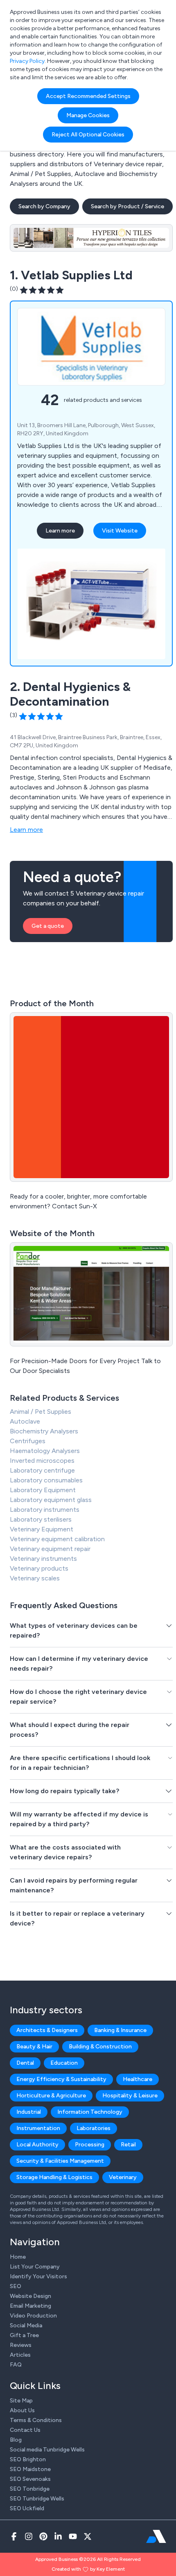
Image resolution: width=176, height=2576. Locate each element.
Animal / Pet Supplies (41, 1412)
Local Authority (37, 2145)
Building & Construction (100, 2047)
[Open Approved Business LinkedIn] (58, 2536)
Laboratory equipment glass (51, 1500)
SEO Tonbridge (30, 2489)
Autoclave (25, 1421)
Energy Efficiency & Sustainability (61, 2079)
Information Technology (90, 2112)
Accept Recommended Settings (88, 96)
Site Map (21, 2401)
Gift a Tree (24, 2335)
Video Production (33, 2316)
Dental (25, 2063)
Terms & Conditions (36, 2420)
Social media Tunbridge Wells (47, 2450)
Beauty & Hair (34, 2047)
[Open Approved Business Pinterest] (43, 2536)
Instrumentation (38, 2128)
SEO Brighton (28, 2459)
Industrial (29, 2112)
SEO (16, 2286)
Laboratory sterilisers (41, 1519)
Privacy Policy (27, 61)
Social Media (26, 2325)
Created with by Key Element (88, 2569)
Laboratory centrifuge (42, 1470)
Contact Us (25, 2430)
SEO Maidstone (30, 2469)
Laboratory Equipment (43, 1490)
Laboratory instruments (45, 1510)
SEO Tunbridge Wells (37, 2499)
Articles (20, 2355)
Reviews (21, 2345)
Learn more (60, 531)
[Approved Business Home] (156, 2536)
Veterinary (123, 2177)
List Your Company (35, 2267)
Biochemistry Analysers (44, 1431)
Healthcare (138, 2079)
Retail (128, 2145)
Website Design (30, 2296)
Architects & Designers (47, 2030)
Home (18, 2257)
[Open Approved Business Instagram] (29, 2536)
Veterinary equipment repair (50, 1549)
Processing (90, 2145)
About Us (22, 2410)
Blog (16, 2440)
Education (64, 2063)
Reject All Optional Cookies (88, 135)
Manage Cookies (88, 115)
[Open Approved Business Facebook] (14, 2536)
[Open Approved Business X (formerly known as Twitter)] (88, 2536)
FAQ (16, 2365)
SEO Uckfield (27, 2508)
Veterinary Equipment (42, 1529)
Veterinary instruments (43, 1559)
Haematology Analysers (45, 1451)
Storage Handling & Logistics (54, 2177)
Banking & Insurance (120, 2030)
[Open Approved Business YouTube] (73, 2536)
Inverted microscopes (42, 1461)
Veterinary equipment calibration (57, 1539)
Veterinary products (39, 1568)
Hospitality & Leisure (130, 2096)
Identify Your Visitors (38, 2276)
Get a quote (48, 926)
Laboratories (94, 2128)
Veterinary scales (35, 1578)
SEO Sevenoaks (30, 2479)
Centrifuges (28, 1441)
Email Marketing (30, 2306)
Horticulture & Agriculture (51, 2096)
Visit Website (120, 531)
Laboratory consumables (46, 1480)
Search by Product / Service (127, 206)
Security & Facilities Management (60, 2161)
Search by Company (44, 206)
